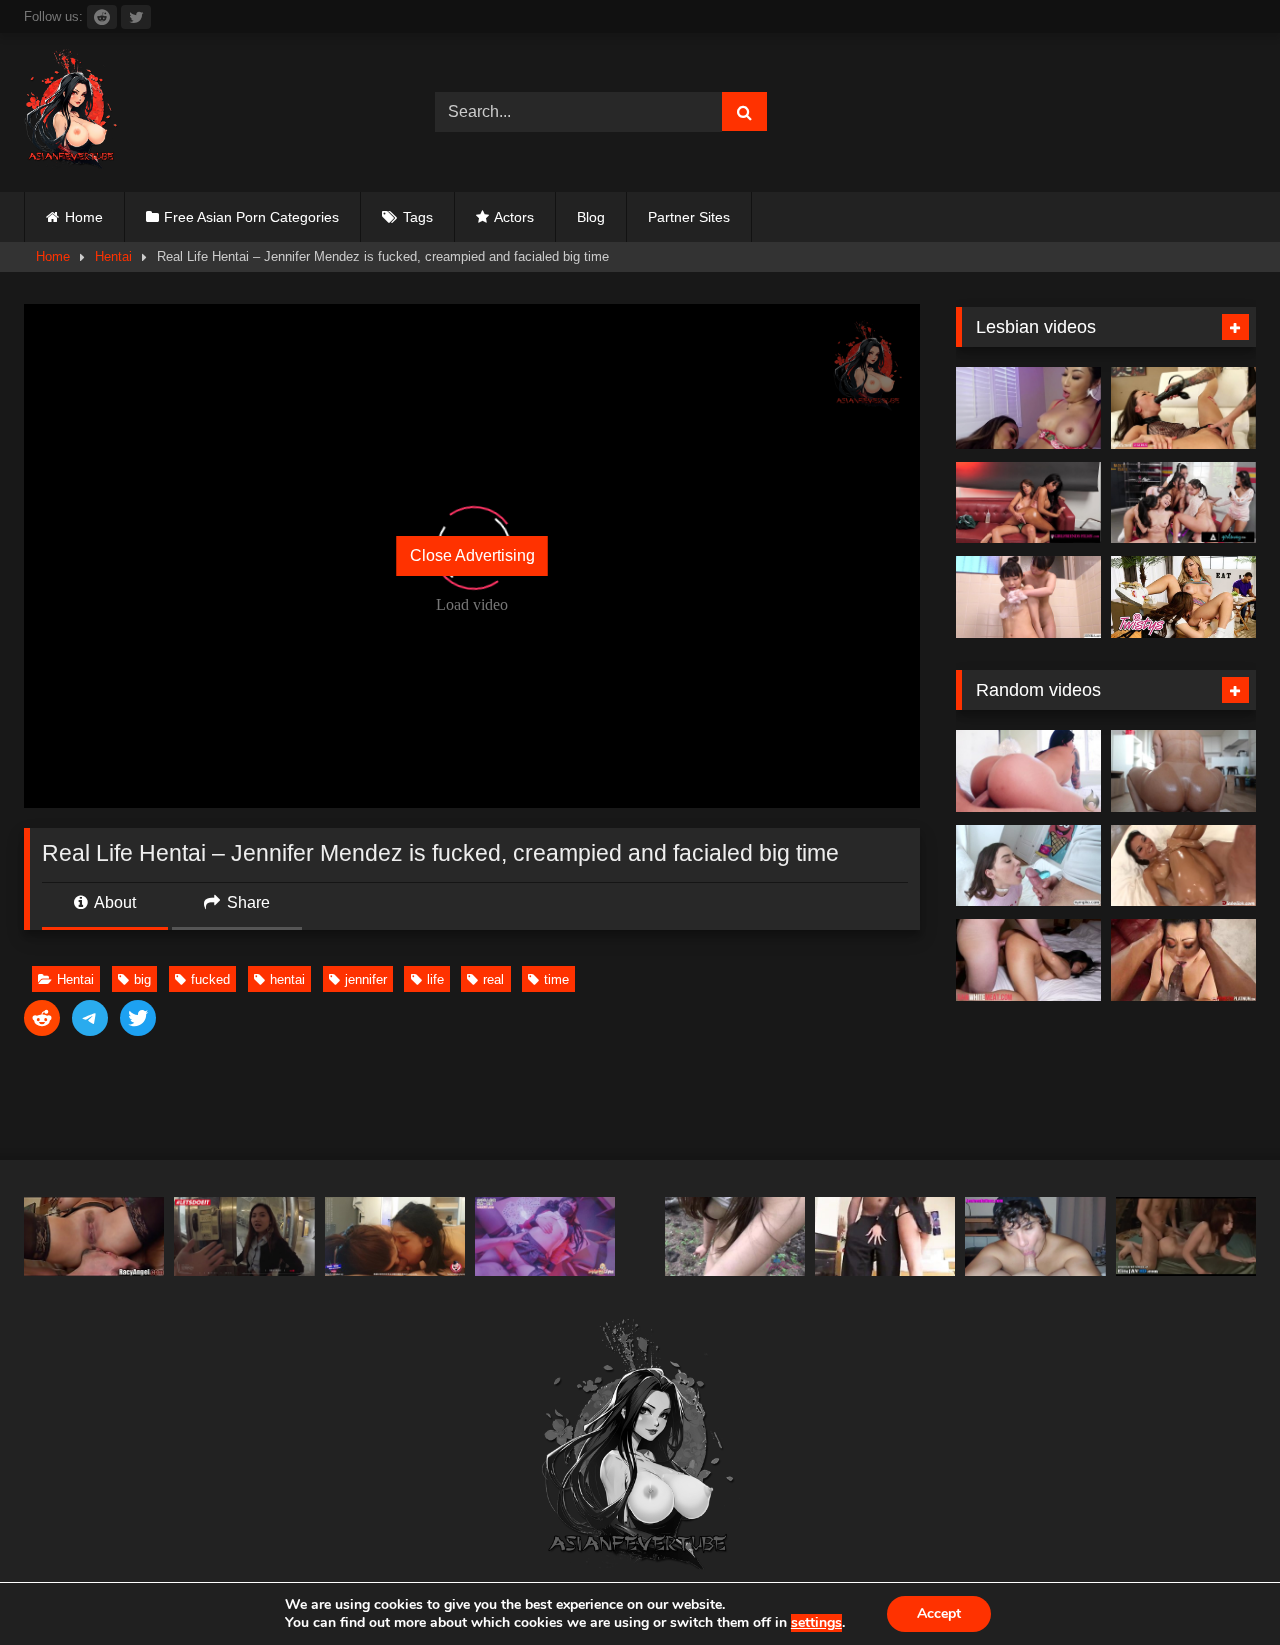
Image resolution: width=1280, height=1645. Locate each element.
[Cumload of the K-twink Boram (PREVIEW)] (1035, 1236)
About (113, 902)
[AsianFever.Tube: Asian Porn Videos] (72, 112)
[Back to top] (1218, 1585)
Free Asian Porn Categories (251, 217)
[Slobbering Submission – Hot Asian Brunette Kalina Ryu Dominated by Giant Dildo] (1183, 408)
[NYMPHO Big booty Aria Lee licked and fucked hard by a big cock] (1028, 866)
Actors (514, 217)
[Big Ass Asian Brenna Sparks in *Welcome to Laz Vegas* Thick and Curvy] (1028, 771)
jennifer (366, 979)
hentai (287, 979)
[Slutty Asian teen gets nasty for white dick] (1028, 960)
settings (816, 1623)
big (142, 979)
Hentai (113, 256)
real (493, 979)
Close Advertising (472, 555)
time (556, 979)
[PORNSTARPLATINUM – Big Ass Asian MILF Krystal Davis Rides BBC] (1183, 960)
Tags (418, 217)
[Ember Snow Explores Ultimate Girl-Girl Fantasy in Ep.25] (1028, 503)
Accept (939, 1613)
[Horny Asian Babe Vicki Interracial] (885, 1236)
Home (84, 217)
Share (246, 902)
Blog (591, 217)
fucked (210, 979)
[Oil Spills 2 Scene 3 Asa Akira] (1183, 866)
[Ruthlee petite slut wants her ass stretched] (1183, 771)
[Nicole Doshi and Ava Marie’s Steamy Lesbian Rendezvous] (1028, 408)
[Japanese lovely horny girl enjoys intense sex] (1186, 1236)
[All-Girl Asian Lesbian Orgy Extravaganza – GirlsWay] (1183, 503)
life (435, 979)
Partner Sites (689, 217)
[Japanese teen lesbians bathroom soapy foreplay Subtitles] (1028, 597)
